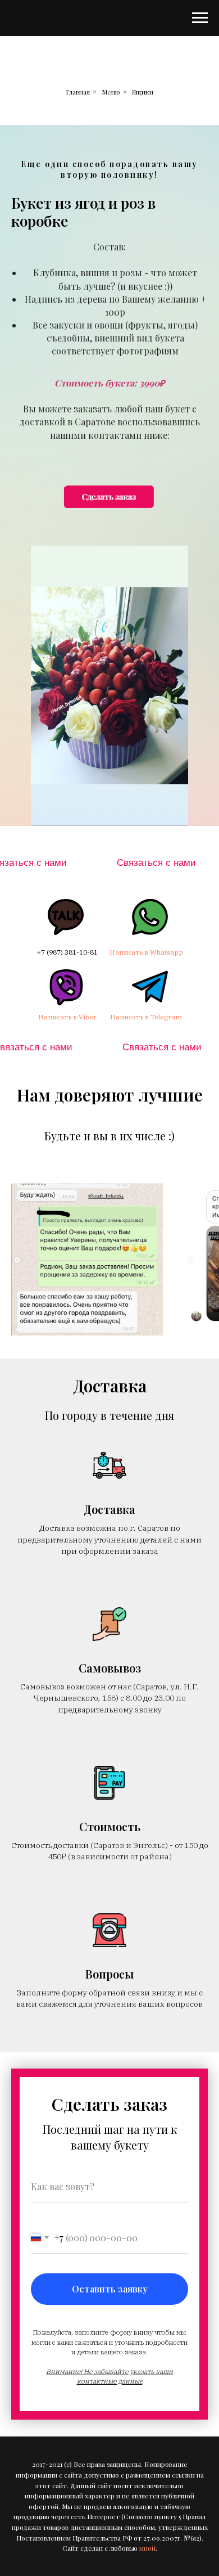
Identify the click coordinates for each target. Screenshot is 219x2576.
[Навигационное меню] (200, 18)
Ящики (143, 92)
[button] (109, 482)
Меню (111, 92)
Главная (78, 92)
